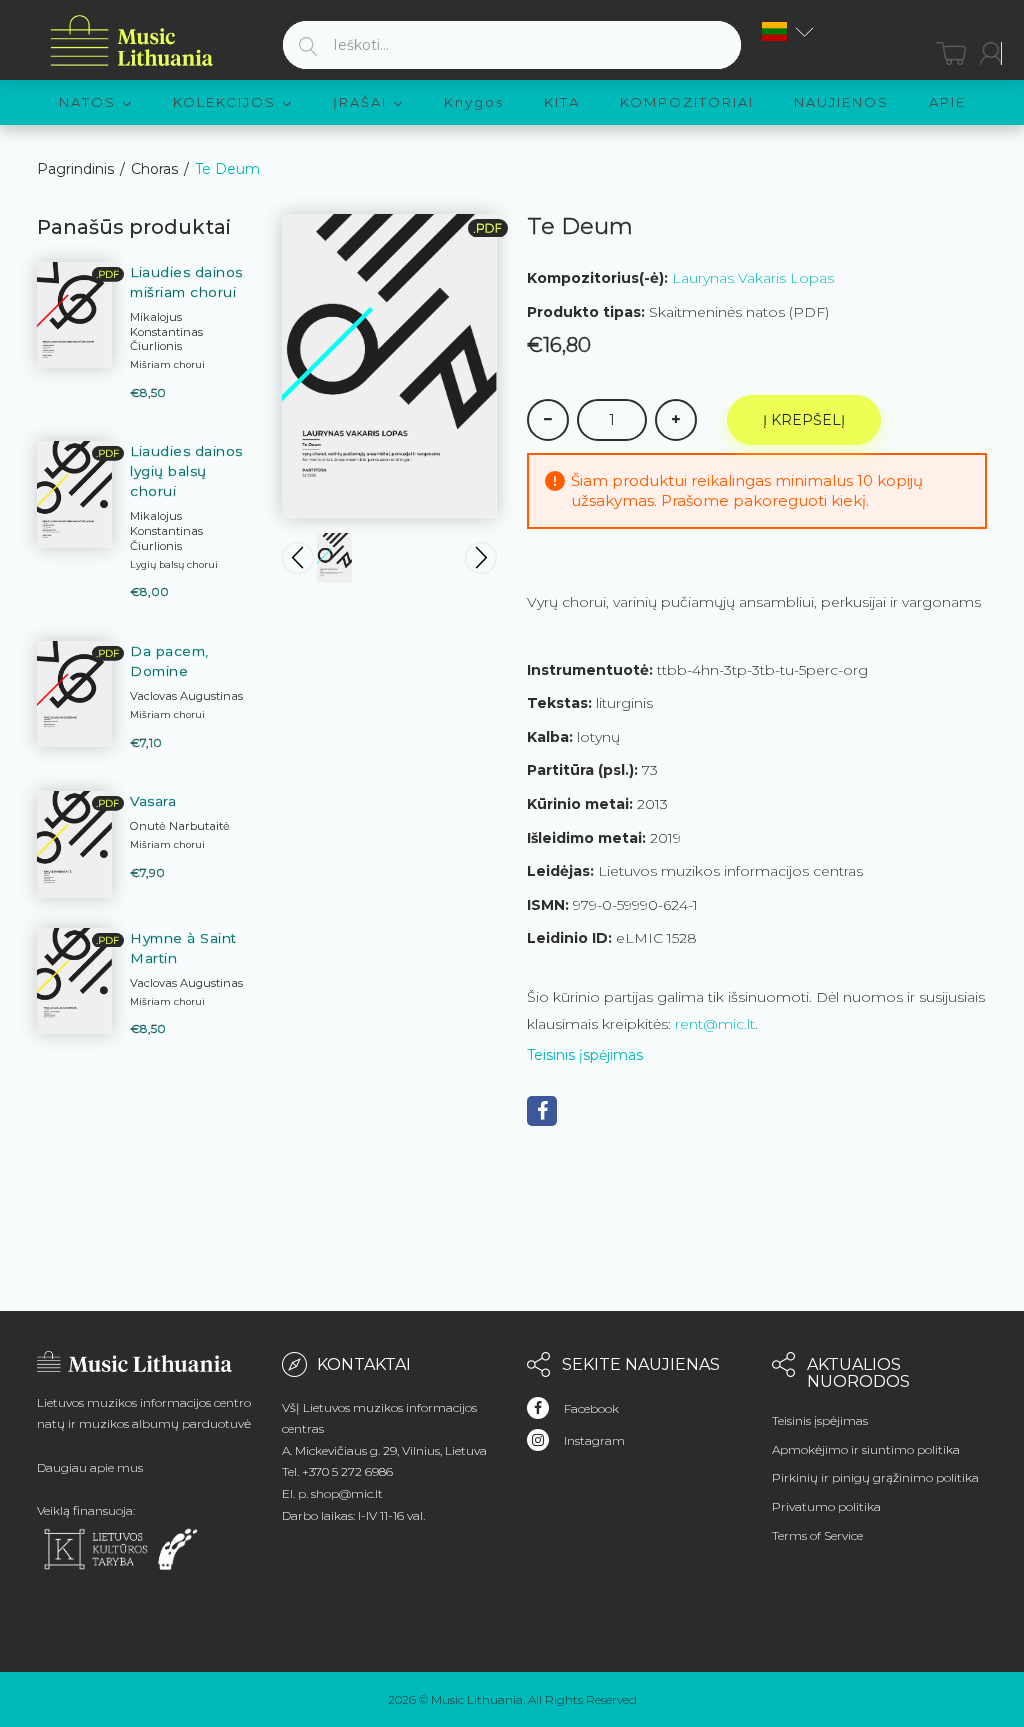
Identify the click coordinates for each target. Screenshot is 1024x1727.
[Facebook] (542, 1111)
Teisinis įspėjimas (585, 1055)
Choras (154, 169)
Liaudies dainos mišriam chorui (186, 282)
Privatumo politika (826, 1506)
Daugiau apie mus (90, 1467)
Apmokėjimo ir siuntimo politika (866, 1449)
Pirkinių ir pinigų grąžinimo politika (875, 1477)
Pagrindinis (75, 169)
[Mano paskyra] (991, 53)
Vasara (153, 801)
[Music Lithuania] (132, 41)
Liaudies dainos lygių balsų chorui (186, 471)
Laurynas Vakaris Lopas (753, 278)
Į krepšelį (804, 420)
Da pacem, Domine (169, 661)
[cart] (951, 53)
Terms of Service (817, 1535)
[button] (788, 31)
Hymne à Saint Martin (183, 948)
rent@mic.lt (715, 1024)
